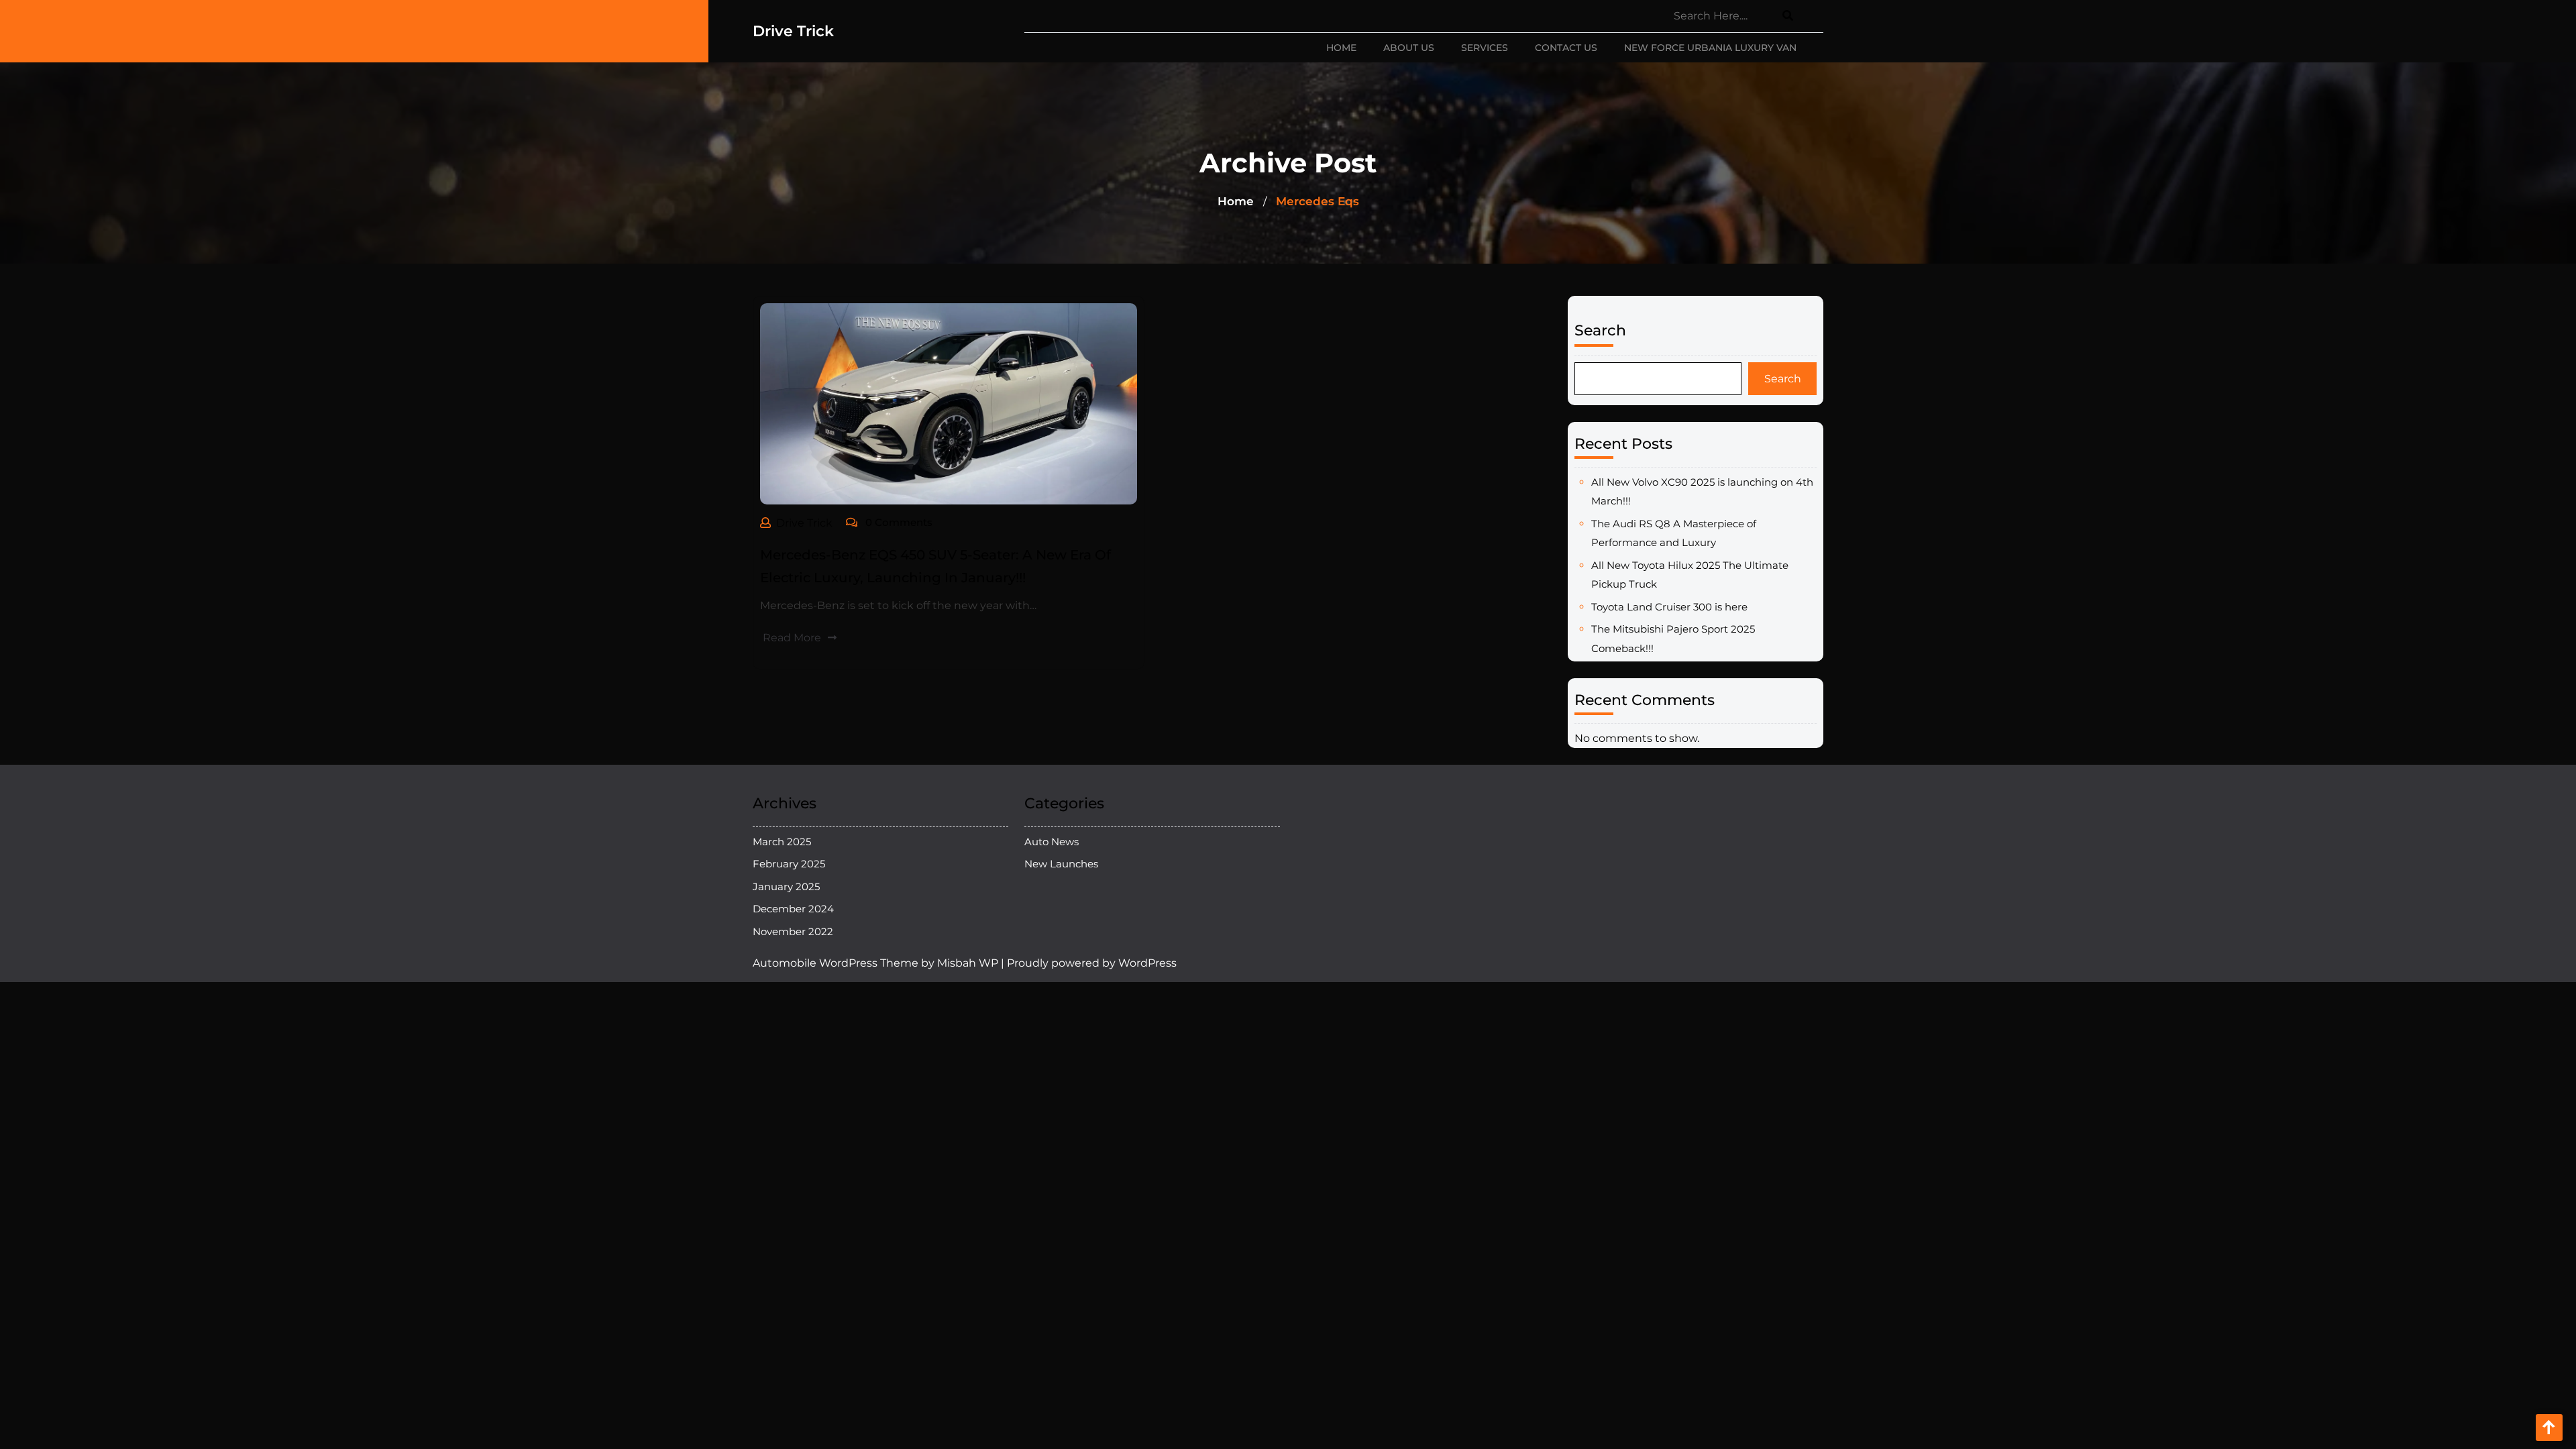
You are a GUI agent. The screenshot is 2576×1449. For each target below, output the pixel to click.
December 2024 (793, 909)
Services (1485, 48)
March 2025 (782, 842)
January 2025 (786, 887)
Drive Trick (793, 31)
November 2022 (793, 931)
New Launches (1061, 864)
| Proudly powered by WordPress (1089, 963)
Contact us (1566, 48)
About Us (1409, 48)
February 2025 (789, 864)
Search (1600, 330)
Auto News (1052, 842)
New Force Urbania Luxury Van (1710, 48)
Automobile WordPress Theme (836, 963)
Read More (792, 638)
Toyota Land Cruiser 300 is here (1669, 607)
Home (1341, 48)
